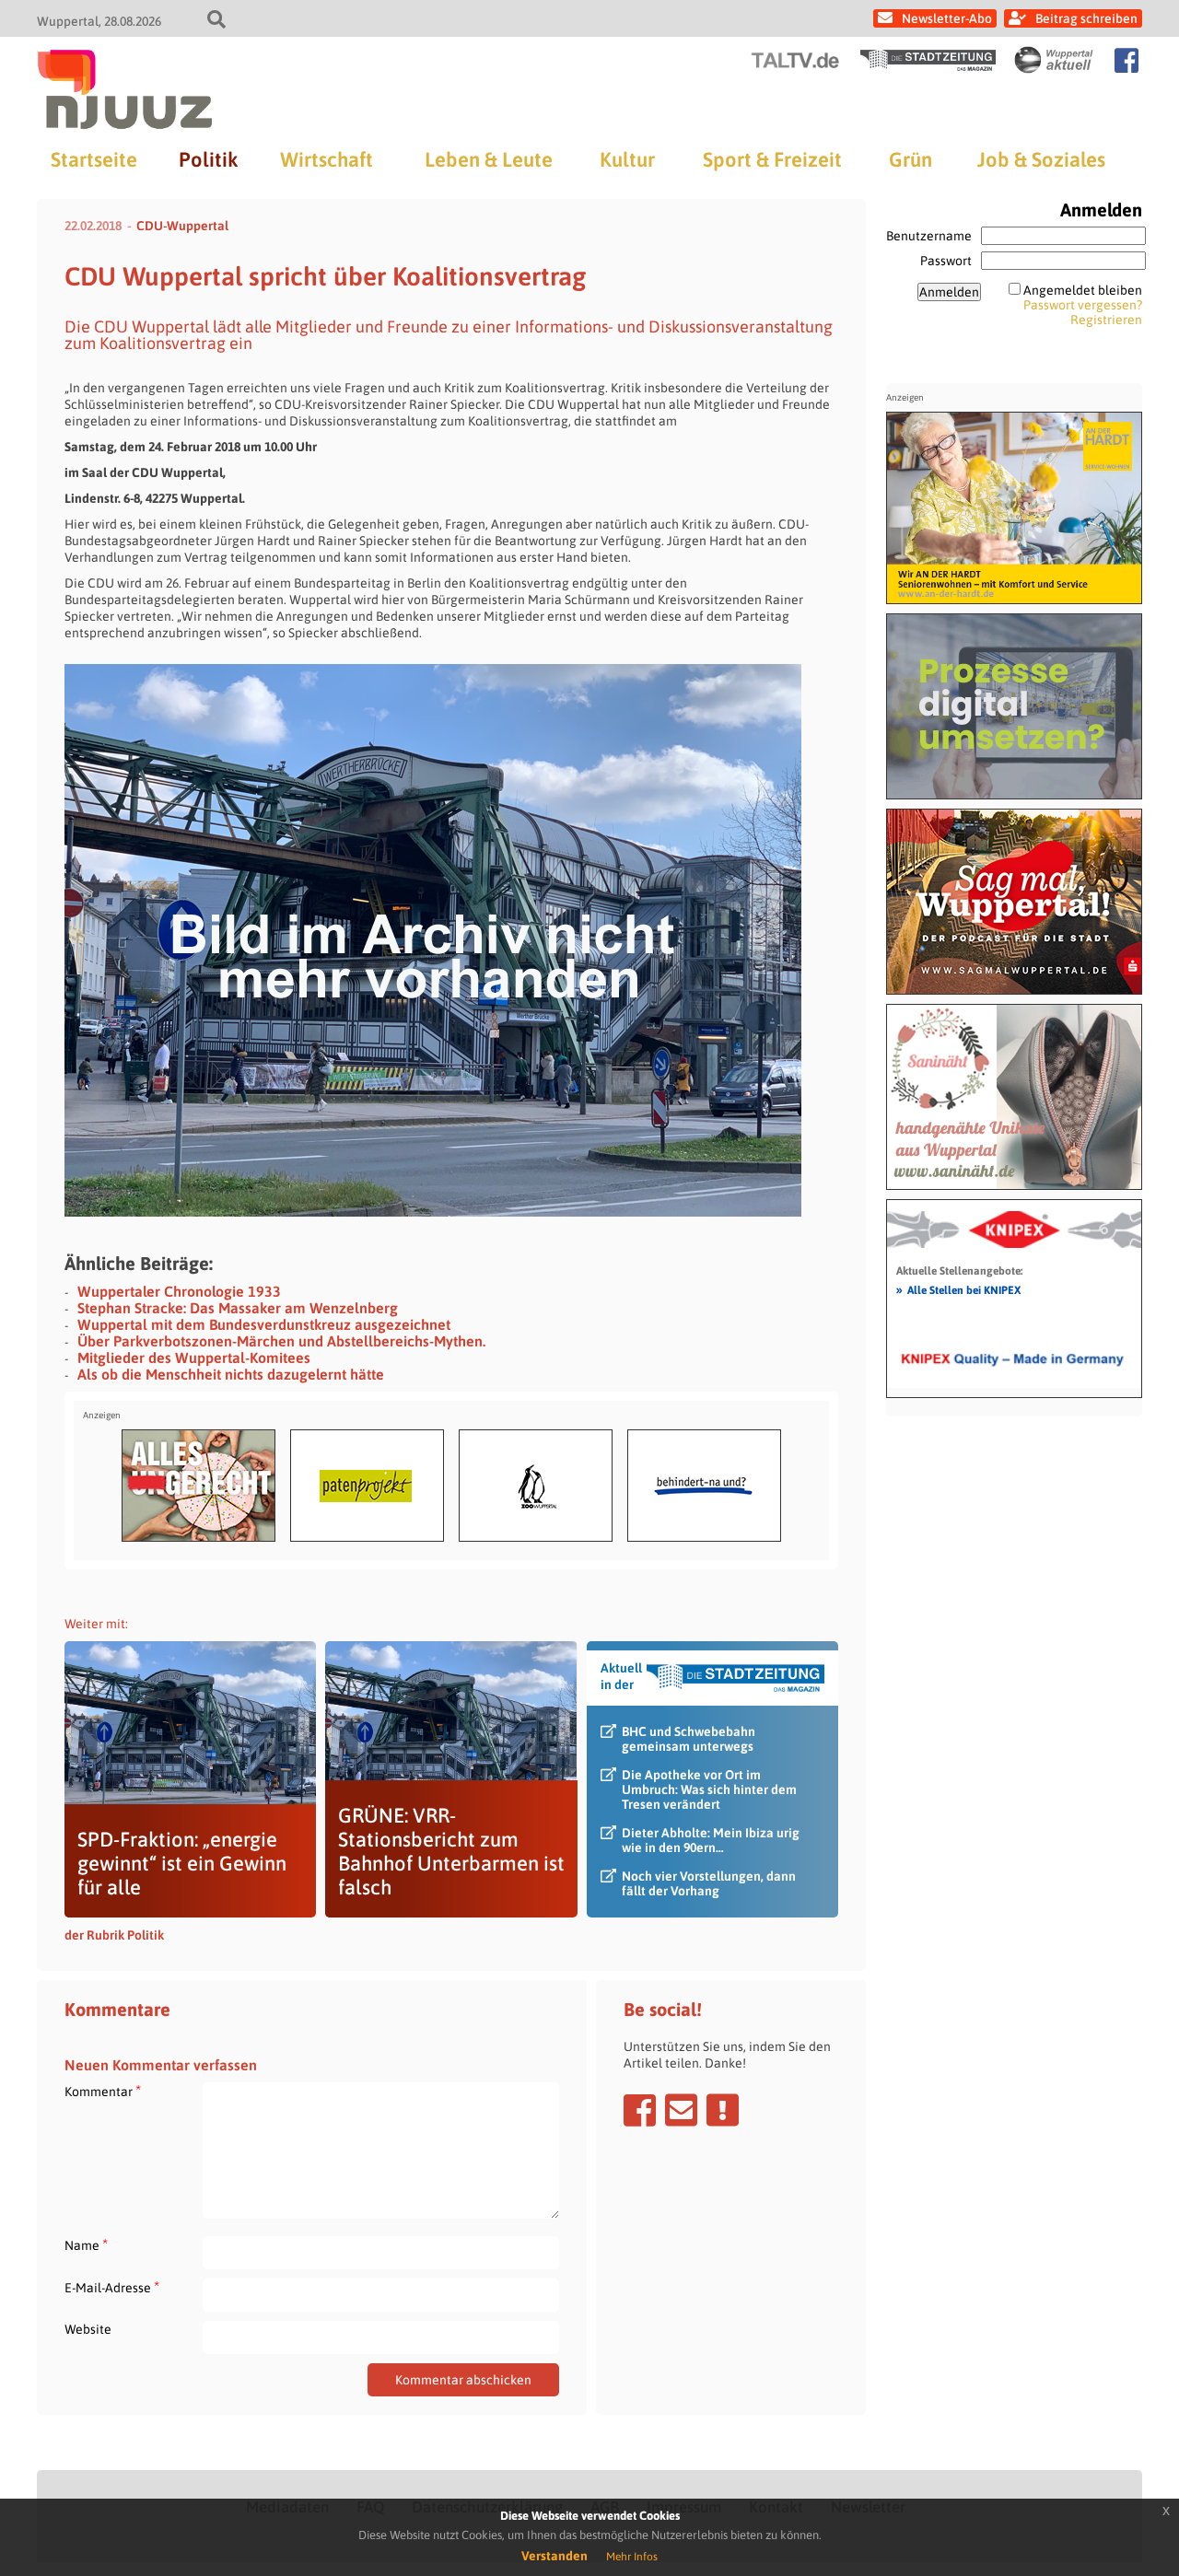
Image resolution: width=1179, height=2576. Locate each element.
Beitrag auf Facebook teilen (640, 2110)
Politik (208, 159)
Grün (911, 159)
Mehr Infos (632, 2557)
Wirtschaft (327, 159)
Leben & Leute (489, 159)
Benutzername (929, 236)
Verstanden (554, 2556)
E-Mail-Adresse (112, 2287)
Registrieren (1106, 320)
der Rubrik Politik (114, 1935)
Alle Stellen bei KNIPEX (958, 1289)
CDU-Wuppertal (182, 226)
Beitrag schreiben (1086, 18)
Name (86, 2245)
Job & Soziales (1041, 159)
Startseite (94, 159)
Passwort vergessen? (1083, 305)
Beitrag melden (723, 2110)
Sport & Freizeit (772, 159)
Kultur (627, 159)
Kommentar (103, 2091)
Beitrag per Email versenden (681, 2110)
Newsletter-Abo (947, 18)
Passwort (946, 261)
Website (88, 2329)
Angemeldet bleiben (1083, 290)
